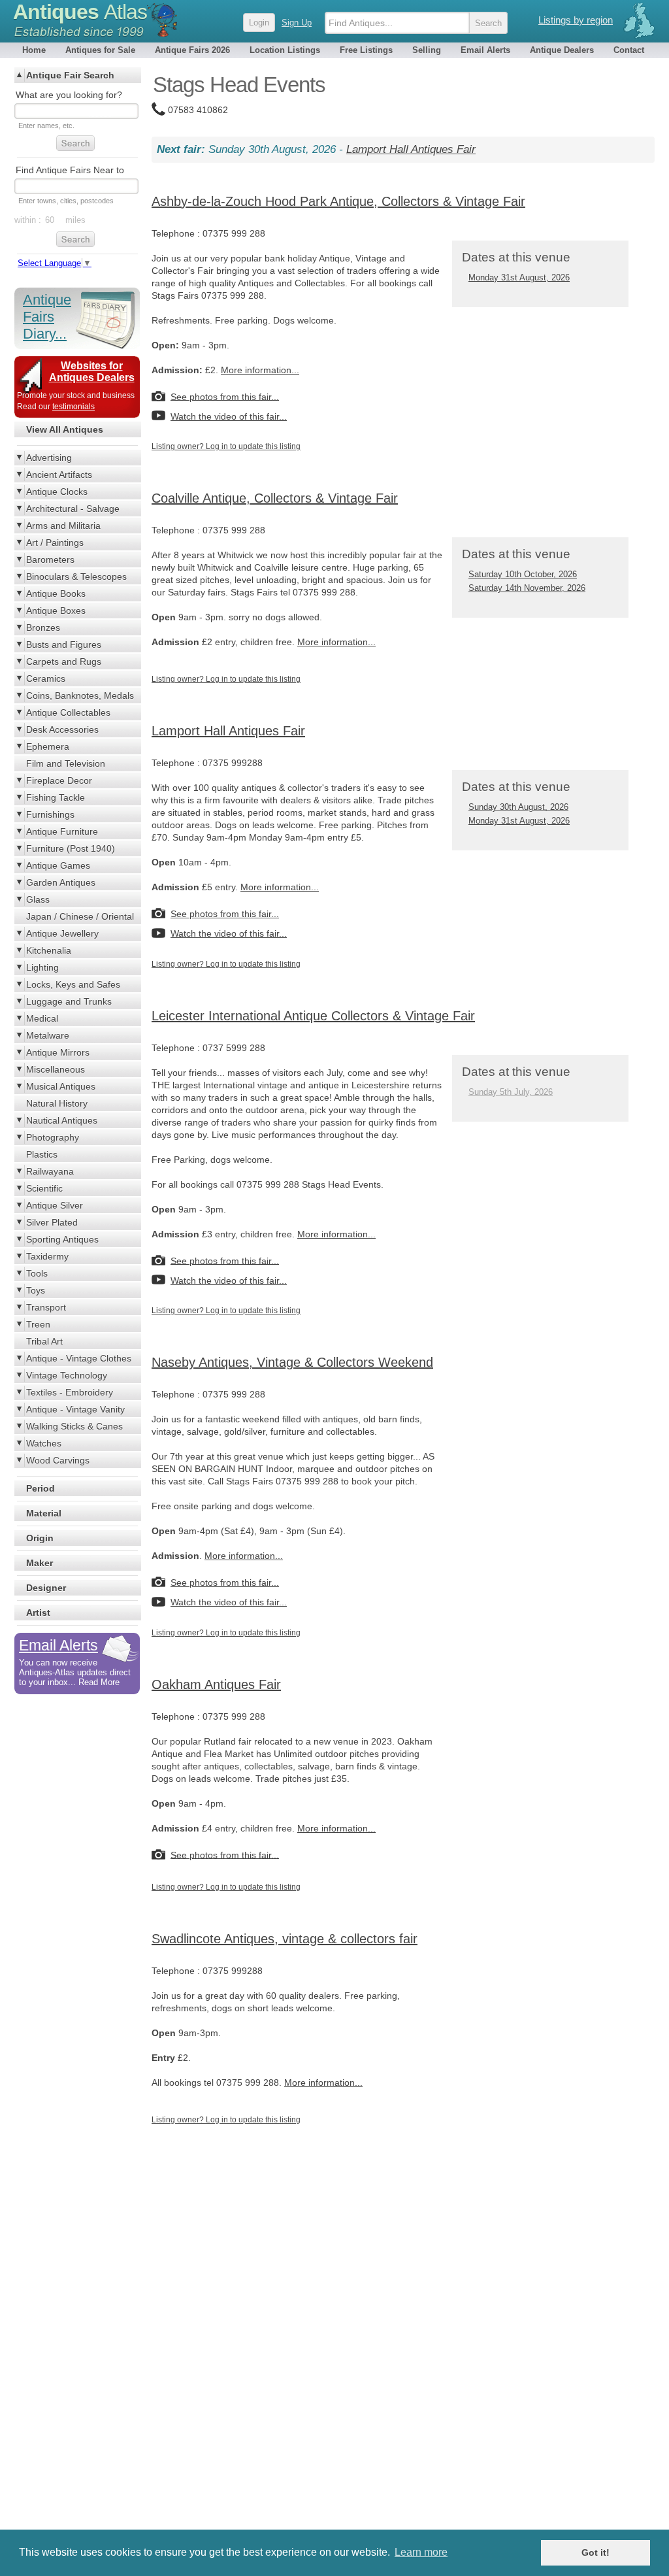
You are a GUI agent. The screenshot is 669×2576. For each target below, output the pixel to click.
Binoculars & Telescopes (76, 577)
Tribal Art (44, 1341)
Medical (42, 1018)
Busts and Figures (64, 644)
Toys (36, 1290)
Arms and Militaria (63, 526)
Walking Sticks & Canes (74, 1426)
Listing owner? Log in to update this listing (226, 446)
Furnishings (50, 814)
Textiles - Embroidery (70, 1392)
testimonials (73, 407)
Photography (53, 1137)
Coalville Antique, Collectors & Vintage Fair (275, 498)
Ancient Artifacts (59, 475)
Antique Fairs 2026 (192, 50)
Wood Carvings (58, 1460)
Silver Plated (52, 1222)
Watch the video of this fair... (229, 416)
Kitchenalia (49, 950)
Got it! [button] (596, 2552)
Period (41, 1488)
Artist (38, 1613)
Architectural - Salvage (73, 509)
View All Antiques (65, 429)
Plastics (42, 1154)
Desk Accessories (62, 729)
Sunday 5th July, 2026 (511, 1092)
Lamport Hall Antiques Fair (411, 149)
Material (44, 1513)
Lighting (42, 967)
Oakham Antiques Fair (216, 1684)
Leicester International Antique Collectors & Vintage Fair (313, 1016)
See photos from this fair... (225, 396)
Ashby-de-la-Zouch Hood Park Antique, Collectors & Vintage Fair (338, 201)
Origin (40, 1538)
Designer (46, 1588)
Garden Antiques (61, 882)
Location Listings (285, 50)
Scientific (44, 1188)
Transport (46, 1307)
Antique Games (58, 865)
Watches (44, 1443)
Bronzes (43, 627)
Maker (40, 1563)
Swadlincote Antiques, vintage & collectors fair (285, 1939)
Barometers (50, 560)
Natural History (57, 1103)
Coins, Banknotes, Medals (80, 695)
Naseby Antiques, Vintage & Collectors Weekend (292, 1362)
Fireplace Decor (59, 780)
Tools (37, 1273)
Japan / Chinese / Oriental (80, 916)
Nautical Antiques (62, 1120)
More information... (260, 370)
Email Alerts (485, 50)
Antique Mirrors (58, 1052)
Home (34, 50)
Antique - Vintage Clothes (79, 1358)
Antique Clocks (57, 492)
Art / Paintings (55, 543)
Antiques (80, 12)
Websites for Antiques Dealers (92, 372)
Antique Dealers (562, 50)
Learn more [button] (421, 2552)
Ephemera (48, 746)
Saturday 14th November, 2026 (527, 588)
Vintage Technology (67, 1375)
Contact (629, 50)
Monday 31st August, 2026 (519, 277)
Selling (427, 50)
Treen (38, 1324)
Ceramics (46, 678)
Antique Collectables (68, 712)
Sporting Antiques (62, 1239)
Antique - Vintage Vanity (75, 1409)
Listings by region (576, 20)
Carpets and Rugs (64, 661)
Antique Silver (55, 1205)
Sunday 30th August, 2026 (518, 807)
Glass (38, 899)
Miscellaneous (56, 1069)
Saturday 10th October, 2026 (523, 574)
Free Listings (366, 50)
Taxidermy (47, 1256)
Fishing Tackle (56, 797)
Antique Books (56, 594)
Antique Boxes (56, 611)
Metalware (48, 1035)
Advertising (49, 458)
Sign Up (297, 23)
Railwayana (50, 1171)
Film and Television (66, 763)
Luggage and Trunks (69, 1001)
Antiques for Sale (100, 50)
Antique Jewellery (62, 933)
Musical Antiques (61, 1086)
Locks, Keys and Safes (73, 984)
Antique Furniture (62, 831)
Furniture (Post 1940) (71, 848)
